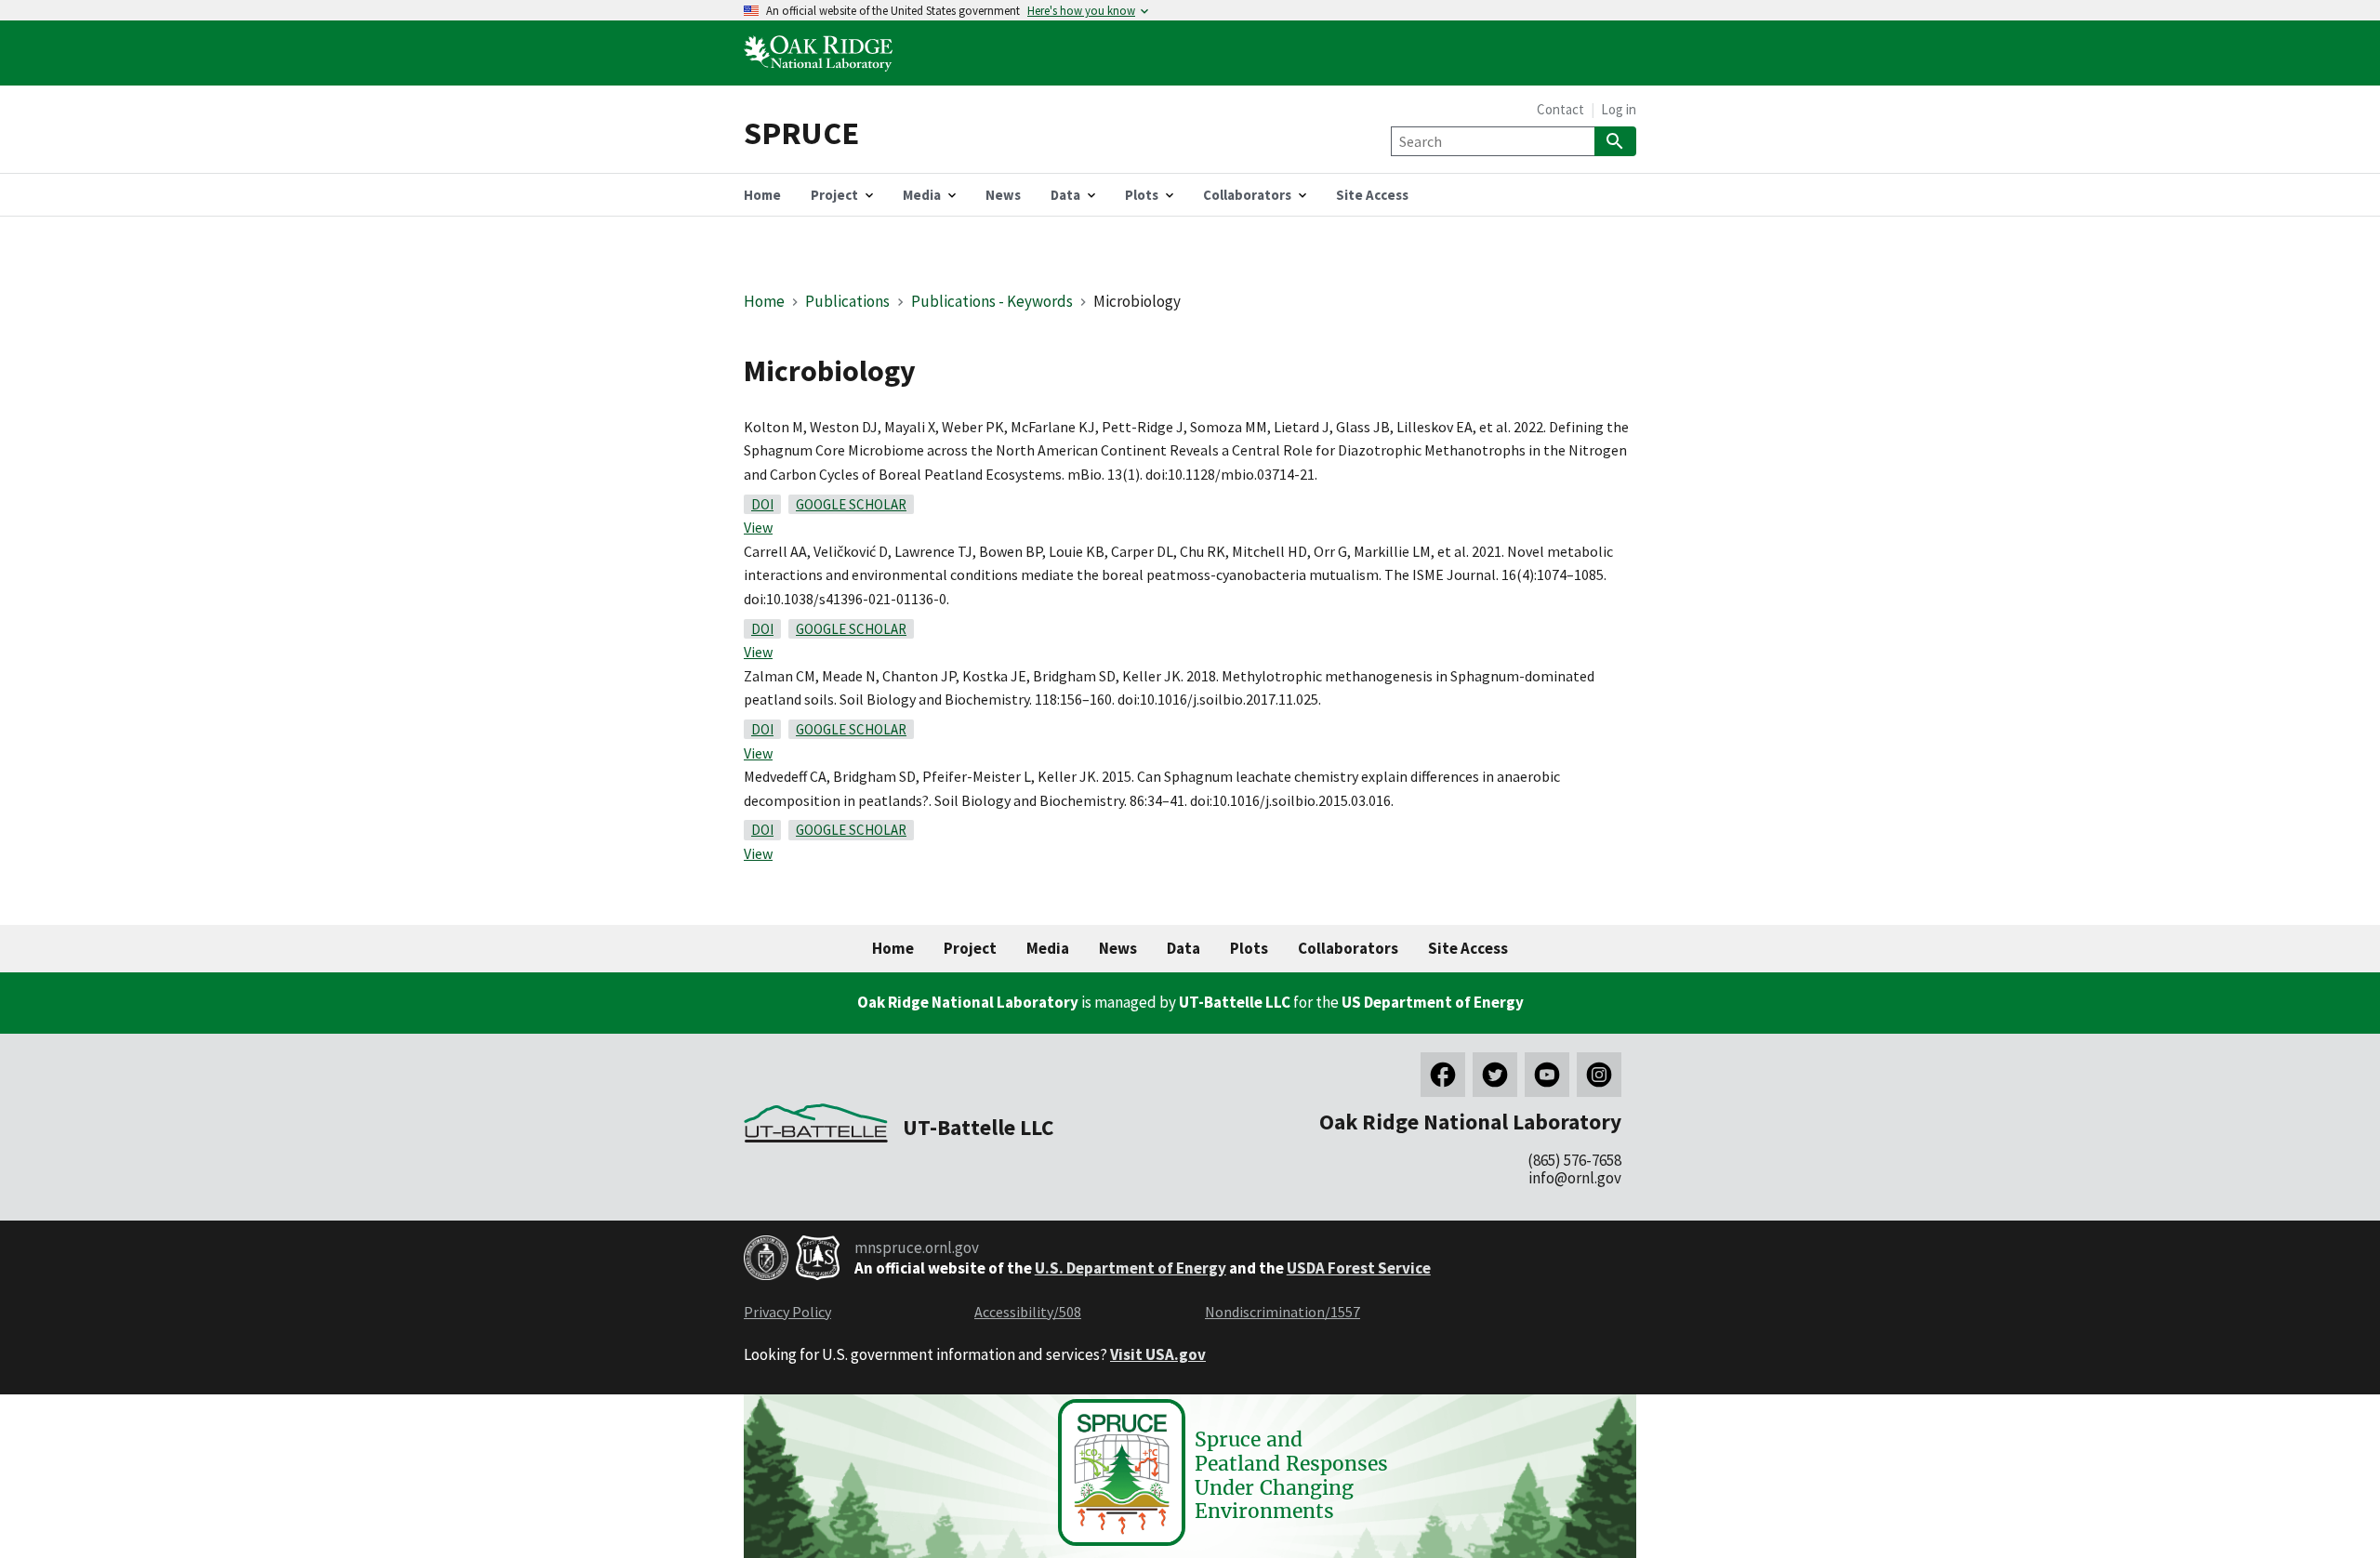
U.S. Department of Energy (1130, 1268)
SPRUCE (801, 132)
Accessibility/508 (1028, 1312)
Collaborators (1348, 948)
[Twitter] (1495, 1075)
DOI (762, 504)
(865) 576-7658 (1574, 1160)
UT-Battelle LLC (1235, 1002)
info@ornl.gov (1575, 1178)
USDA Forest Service (1359, 1268)
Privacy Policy (787, 1312)
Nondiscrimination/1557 (1283, 1312)
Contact (1560, 109)
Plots (1249, 948)
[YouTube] (1547, 1075)
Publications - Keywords (992, 301)
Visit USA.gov (1158, 1354)
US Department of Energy (1433, 1002)
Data (1183, 948)
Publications (847, 301)
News (1118, 948)
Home (764, 301)
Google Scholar (851, 504)
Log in (1619, 109)
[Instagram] (1599, 1075)
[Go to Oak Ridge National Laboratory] (822, 73)
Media (1048, 948)
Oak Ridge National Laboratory (968, 1002)
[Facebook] (1443, 1075)
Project (970, 948)
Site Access (1468, 948)
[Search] (1615, 141)
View (758, 527)
